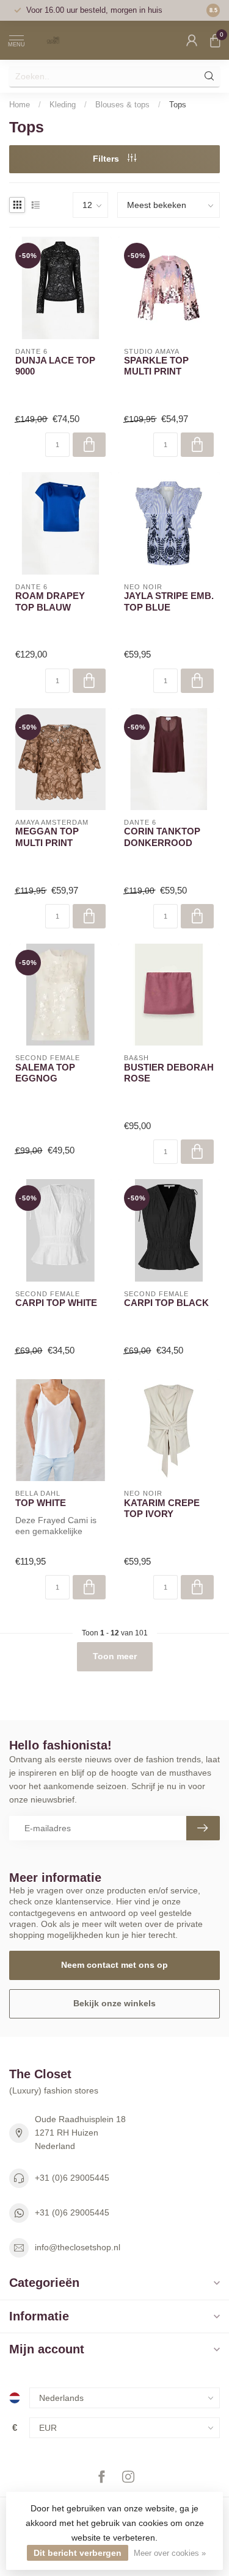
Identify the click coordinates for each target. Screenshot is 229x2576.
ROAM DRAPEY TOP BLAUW (50, 601)
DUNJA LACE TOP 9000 (55, 366)
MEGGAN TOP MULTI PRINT (47, 837)
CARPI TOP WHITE (56, 1303)
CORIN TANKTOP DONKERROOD (162, 837)
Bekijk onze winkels (114, 2003)
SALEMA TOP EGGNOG (45, 1073)
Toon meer (115, 1656)
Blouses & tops (122, 105)
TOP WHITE (41, 1503)
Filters (107, 159)
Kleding (63, 105)
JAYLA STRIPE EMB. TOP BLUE (169, 601)
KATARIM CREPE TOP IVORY (162, 1508)
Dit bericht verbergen (78, 2553)
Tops (178, 105)
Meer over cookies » (170, 2553)
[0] (215, 40)
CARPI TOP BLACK (166, 1303)
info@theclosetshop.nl (78, 2247)
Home (20, 105)
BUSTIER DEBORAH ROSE (169, 1073)
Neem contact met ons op (114, 1965)
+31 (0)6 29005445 (72, 2178)
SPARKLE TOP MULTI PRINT (156, 366)
